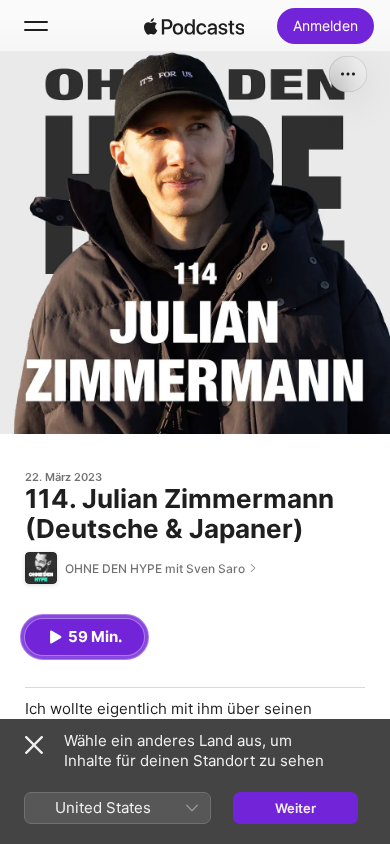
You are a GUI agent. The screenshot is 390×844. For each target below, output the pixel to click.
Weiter (295, 808)
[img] (194, 26)
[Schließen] (34, 745)
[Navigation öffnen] (36, 26)
